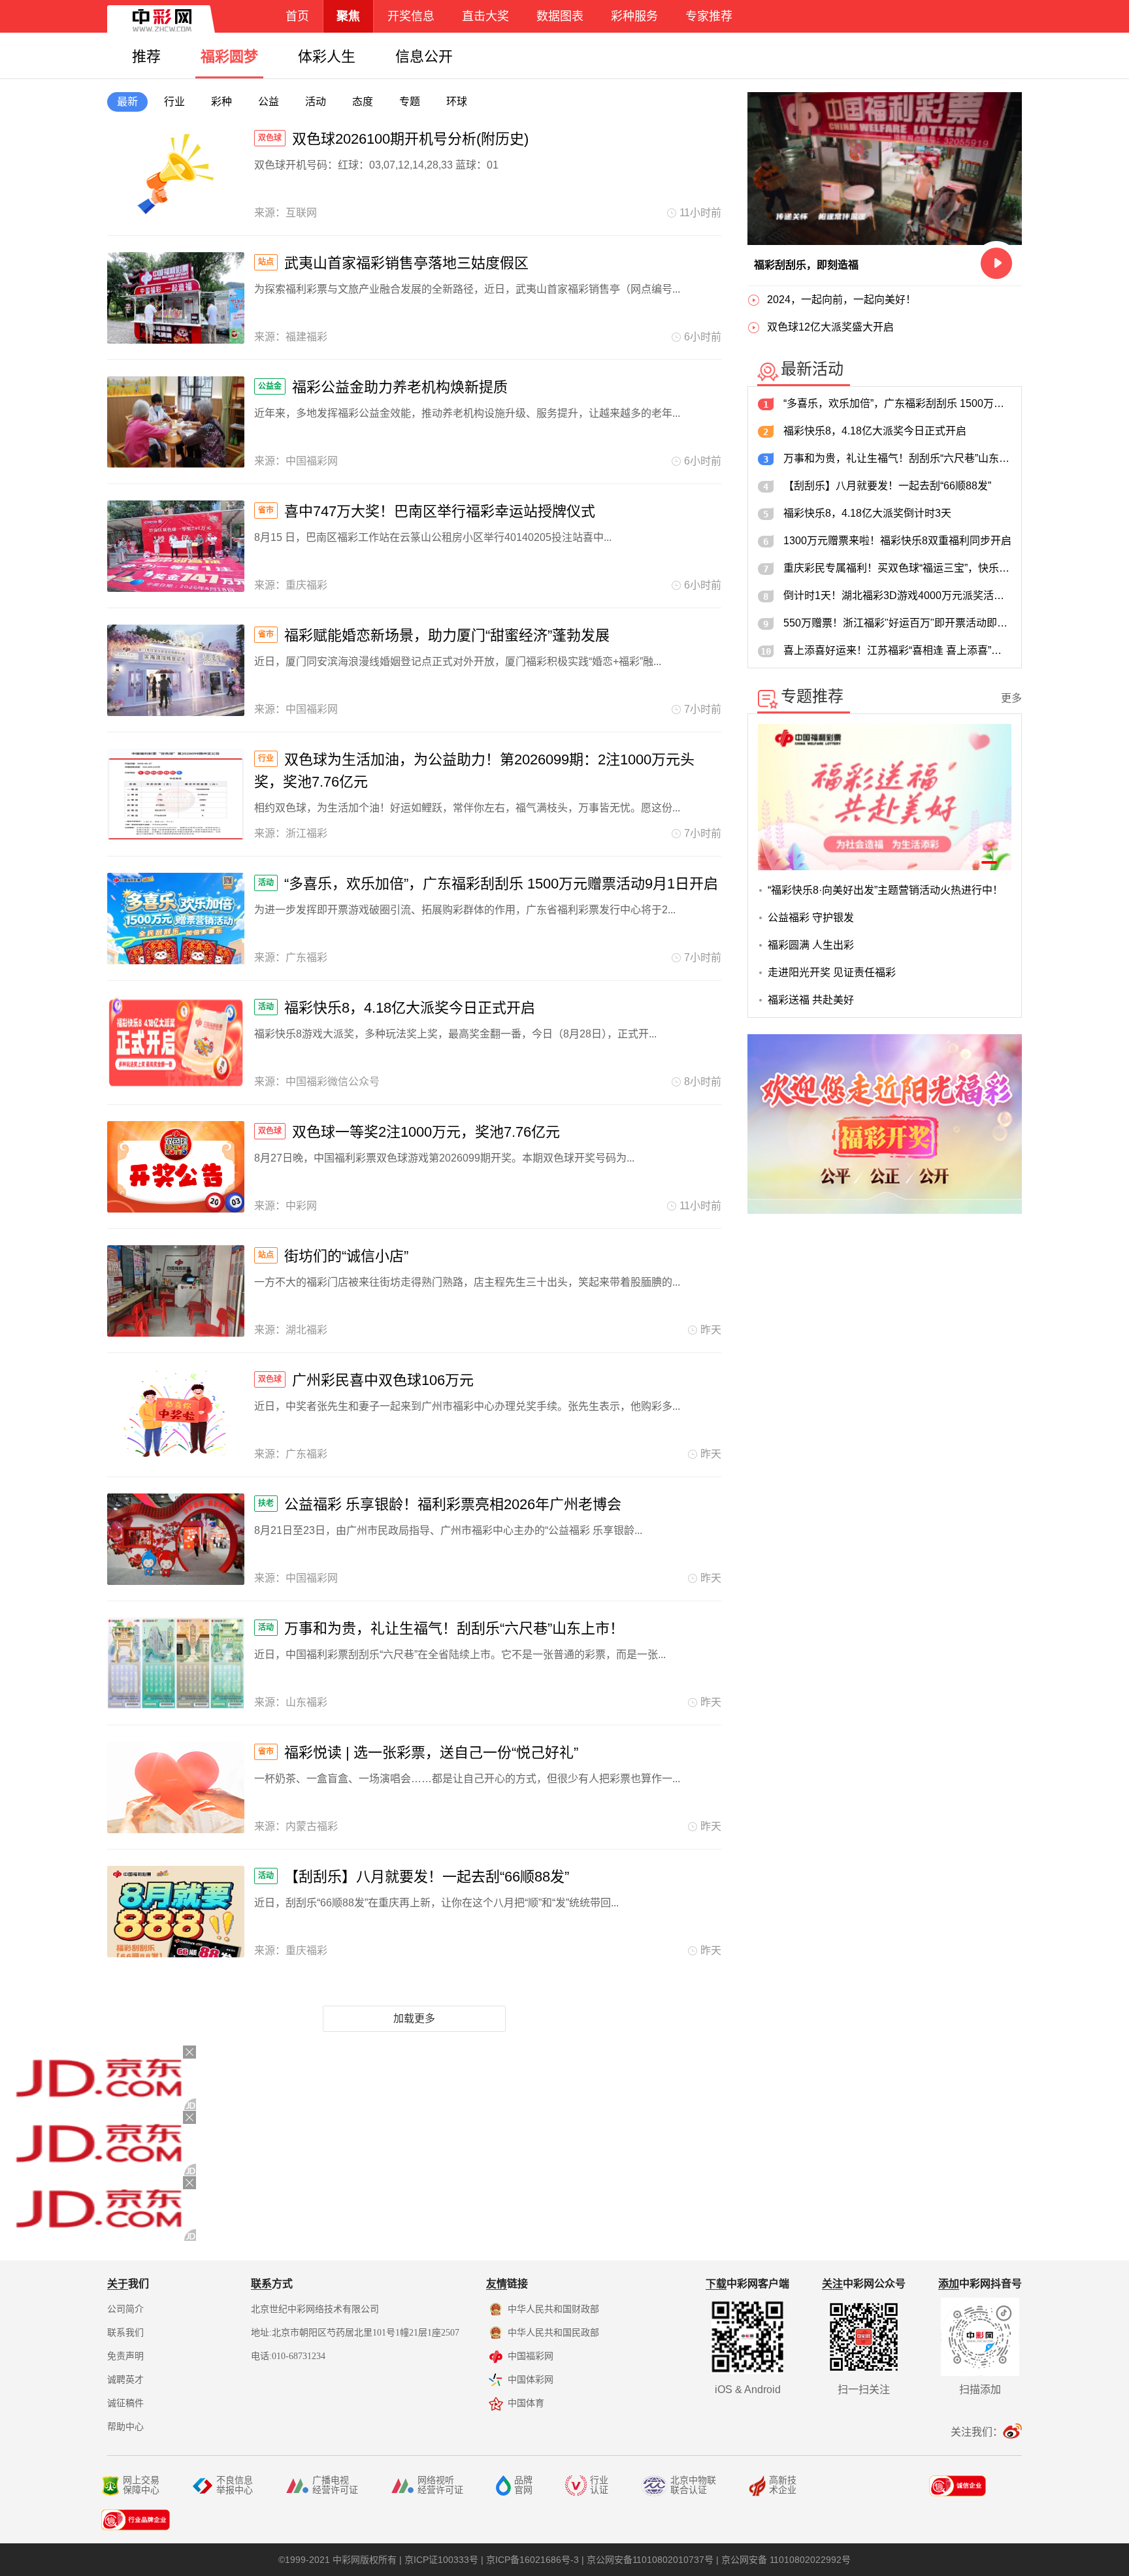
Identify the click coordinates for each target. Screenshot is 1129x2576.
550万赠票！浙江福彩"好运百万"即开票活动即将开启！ (897, 623)
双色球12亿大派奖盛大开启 (830, 327)
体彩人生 (327, 57)
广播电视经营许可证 (335, 2485)
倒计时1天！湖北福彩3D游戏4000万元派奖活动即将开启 (897, 595)
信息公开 (424, 57)
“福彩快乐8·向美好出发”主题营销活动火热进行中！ (885, 890)
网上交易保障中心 (141, 2485)
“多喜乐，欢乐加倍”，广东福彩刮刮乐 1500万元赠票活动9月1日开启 (897, 403)
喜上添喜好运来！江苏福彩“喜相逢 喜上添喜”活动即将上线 (897, 650)
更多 (1011, 698)
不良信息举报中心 (235, 2485)
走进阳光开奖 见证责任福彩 (832, 972)
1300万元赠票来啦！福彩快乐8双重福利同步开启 (897, 541)
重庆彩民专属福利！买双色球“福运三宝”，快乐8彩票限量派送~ (897, 568)
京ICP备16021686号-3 (532, 2560)
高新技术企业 (783, 2485)
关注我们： (977, 2432)
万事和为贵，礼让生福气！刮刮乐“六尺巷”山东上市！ (897, 458)
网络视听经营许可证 (440, 2485)
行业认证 (599, 2485)
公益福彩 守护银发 (811, 918)
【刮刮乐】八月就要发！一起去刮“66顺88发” (887, 486)
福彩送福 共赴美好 (811, 1000)
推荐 (146, 57)
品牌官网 (523, 2485)
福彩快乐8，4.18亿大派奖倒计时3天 (867, 513)
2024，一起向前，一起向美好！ (842, 300)
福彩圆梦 (229, 57)
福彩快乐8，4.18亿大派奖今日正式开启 (875, 431)
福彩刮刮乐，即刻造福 (806, 265)
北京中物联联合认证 (693, 2485)
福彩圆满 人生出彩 (811, 945)
